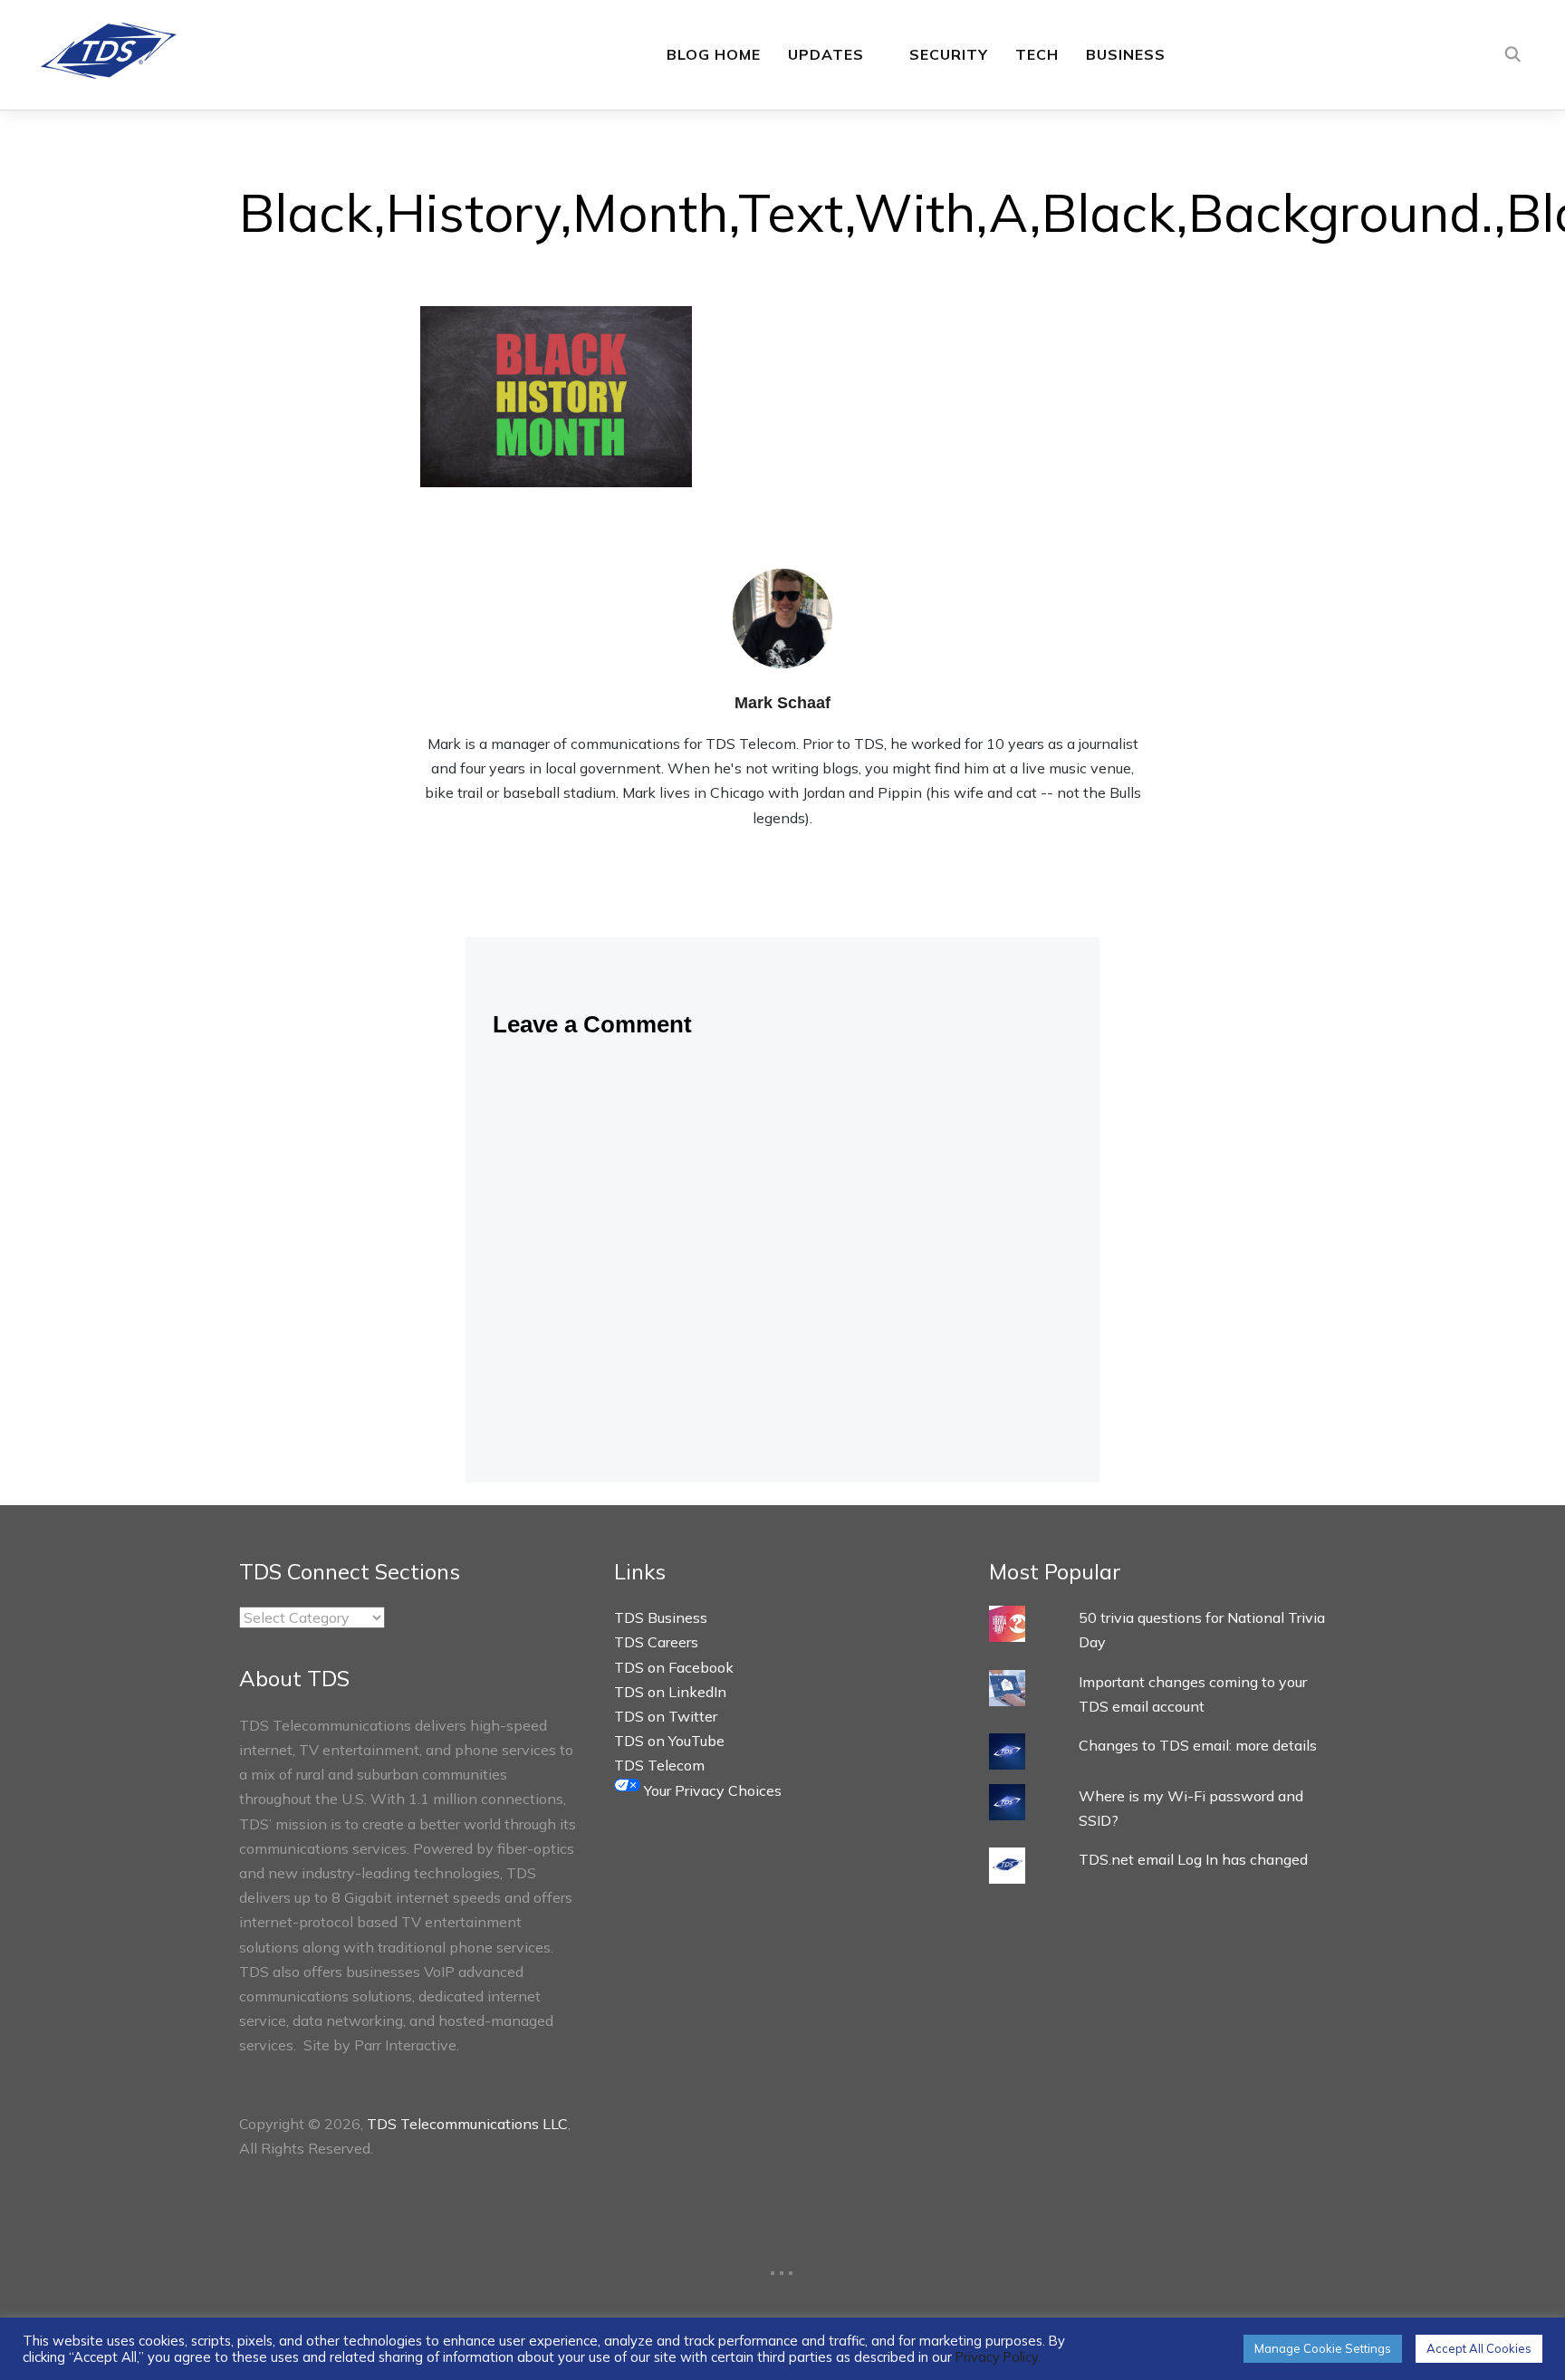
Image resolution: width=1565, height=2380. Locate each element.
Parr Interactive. (407, 2045)
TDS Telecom (659, 1765)
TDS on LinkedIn (670, 1692)
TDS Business (661, 1617)
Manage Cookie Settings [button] (1323, 2348)
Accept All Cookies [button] (1479, 2348)
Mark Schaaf (782, 703)
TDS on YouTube (669, 1741)
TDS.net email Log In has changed (1193, 1859)
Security (949, 54)
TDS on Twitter (666, 1716)
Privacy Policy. (998, 2357)
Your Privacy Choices (711, 1790)
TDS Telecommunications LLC (467, 2124)
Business (1126, 54)
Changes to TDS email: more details (1198, 1745)
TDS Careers (656, 1642)
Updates (826, 54)
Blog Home (714, 54)
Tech (1037, 54)
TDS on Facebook (674, 1667)
